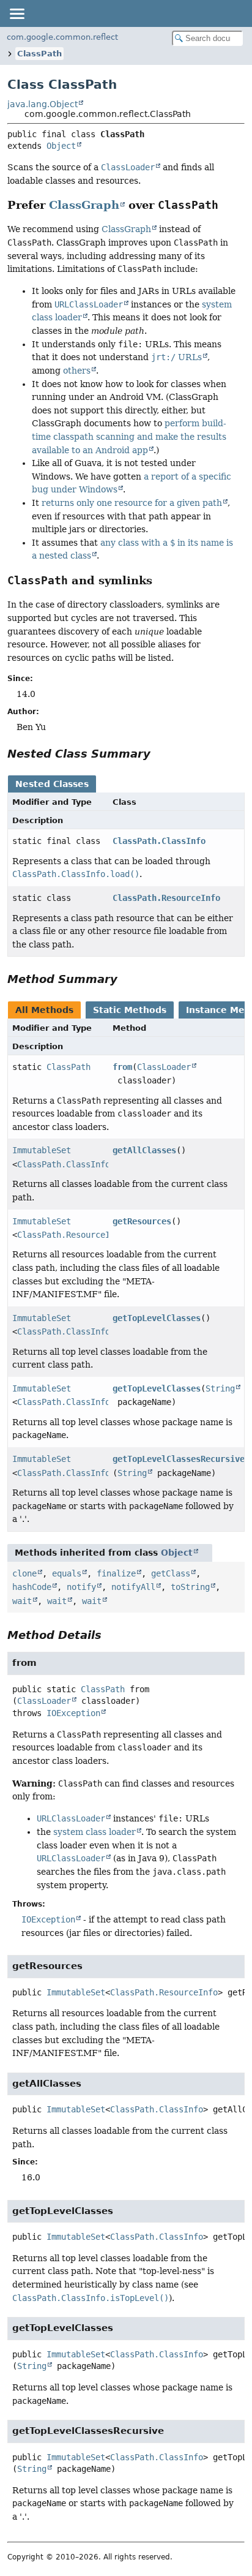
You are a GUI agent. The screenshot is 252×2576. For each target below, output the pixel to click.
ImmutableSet (42, 1150)
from (122, 1067)
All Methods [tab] (44, 1010)
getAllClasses (144, 1150)
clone (24, 1573)
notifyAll (133, 1587)
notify (81, 1587)
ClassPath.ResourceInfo (166, 898)
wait (22, 1601)
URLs (176, 357)
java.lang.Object (43, 104)
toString (190, 1587)
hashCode (32, 1587)
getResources (142, 1221)
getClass (171, 1573)
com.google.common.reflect (62, 37)
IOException (73, 1713)
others (77, 371)
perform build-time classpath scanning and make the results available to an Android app (129, 436)
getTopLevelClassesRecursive (179, 1459)
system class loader (94, 1832)
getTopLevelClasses (157, 1318)
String (220, 1388)
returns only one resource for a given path (132, 503)
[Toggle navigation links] (17, 13)
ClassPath (39, 54)
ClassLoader (164, 1067)
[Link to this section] (227, 205)
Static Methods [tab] (130, 1010)
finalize (116, 1573)
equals (67, 1573)
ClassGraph (84, 205)
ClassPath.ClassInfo (159, 841)
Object (61, 146)
